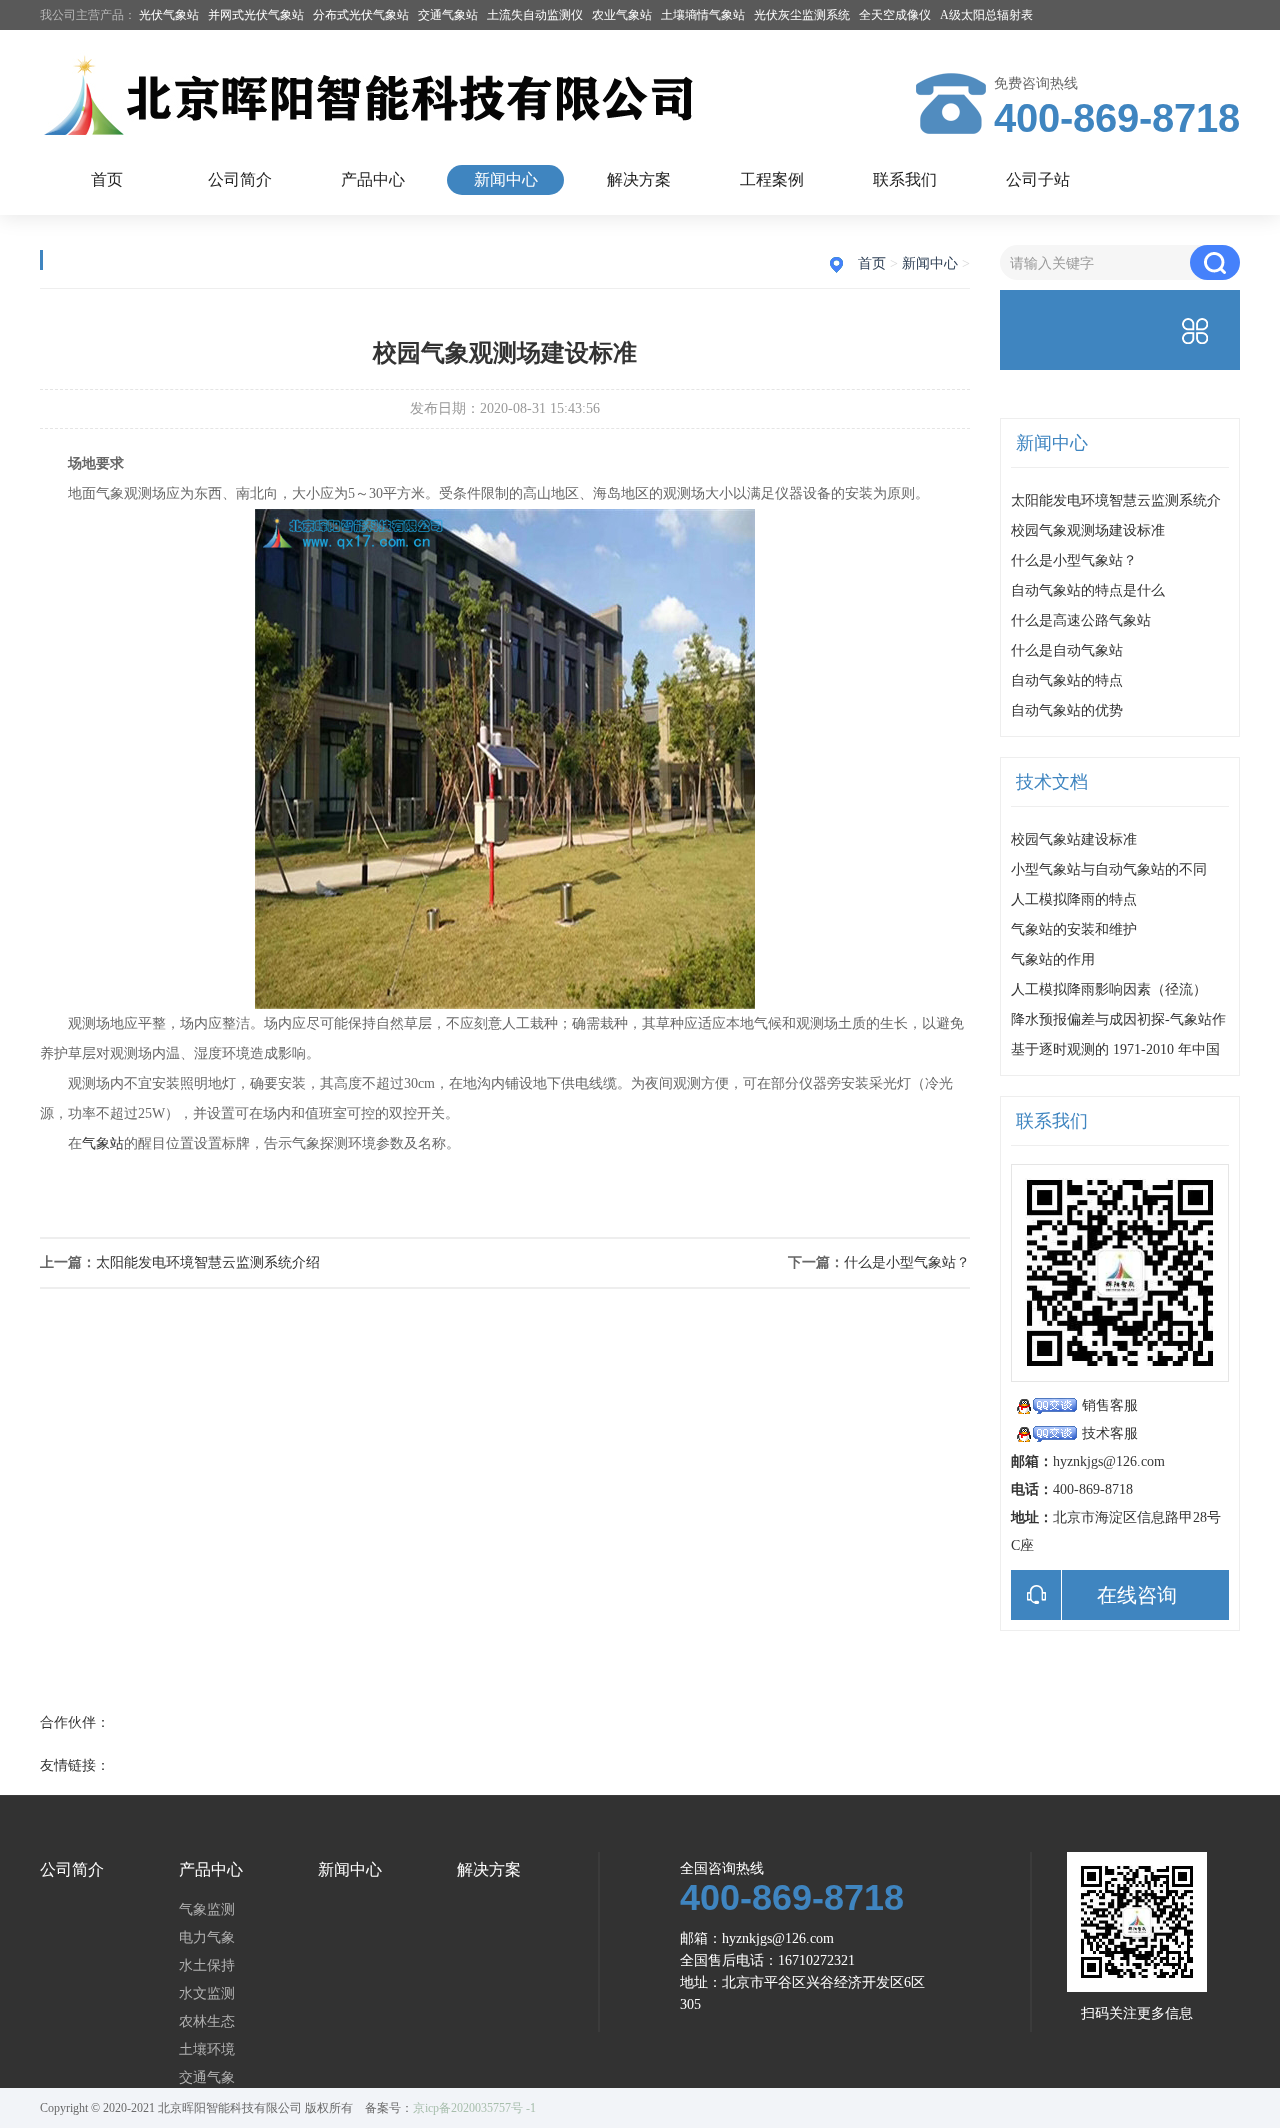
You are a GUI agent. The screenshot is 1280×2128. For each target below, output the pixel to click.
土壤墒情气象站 (703, 15)
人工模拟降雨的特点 (1074, 899)
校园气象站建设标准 (1074, 839)
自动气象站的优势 (1067, 710)
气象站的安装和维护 (1074, 929)
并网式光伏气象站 (256, 15)
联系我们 (905, 179)
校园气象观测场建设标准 (1088, 530)
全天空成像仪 (895, 15)
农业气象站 (622, 15)
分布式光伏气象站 (361, 15)
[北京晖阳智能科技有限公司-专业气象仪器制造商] (380, 97)
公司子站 (1038, 179)
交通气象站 (448, 15)
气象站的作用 (1053, 959)
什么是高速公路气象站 (1081, 620)
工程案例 (772, 179)
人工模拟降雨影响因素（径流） (1109, 989)
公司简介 (240, 179)
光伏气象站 (169, 15)
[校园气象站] (505, 1004)
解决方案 (639, 179)
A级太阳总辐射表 (986, 15)
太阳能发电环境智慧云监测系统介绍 (208, 1262)
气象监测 (207, 1910)
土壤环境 (207, 2050)
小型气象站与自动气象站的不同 (1109, 869)
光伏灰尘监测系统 (802, 15)
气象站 (103, 1143)
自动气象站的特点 (1067, 680)
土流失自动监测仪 (535, 15)
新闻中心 (506, 179)
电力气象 (207, 1938)
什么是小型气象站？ (907, 1262)
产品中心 (373, 179)
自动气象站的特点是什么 (1088, 590)
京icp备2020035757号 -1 (474, 2108)
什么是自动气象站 (1067, 650)
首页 (107, 179)
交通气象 (207, 2078)
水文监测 (207, 1994)
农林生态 (207, 2022)
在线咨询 (1137, 1595)
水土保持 (207, 1966)
